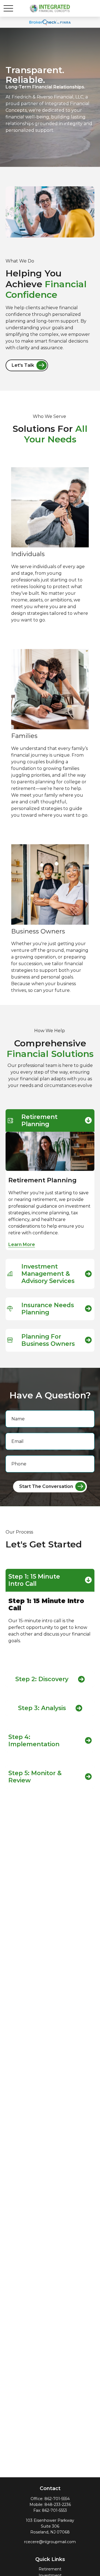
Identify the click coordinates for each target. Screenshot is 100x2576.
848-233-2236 (58, 2505)
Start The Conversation (46, 1486)
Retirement (50, 2569)
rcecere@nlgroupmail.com (50, 2542)
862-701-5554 (57, 2499)
